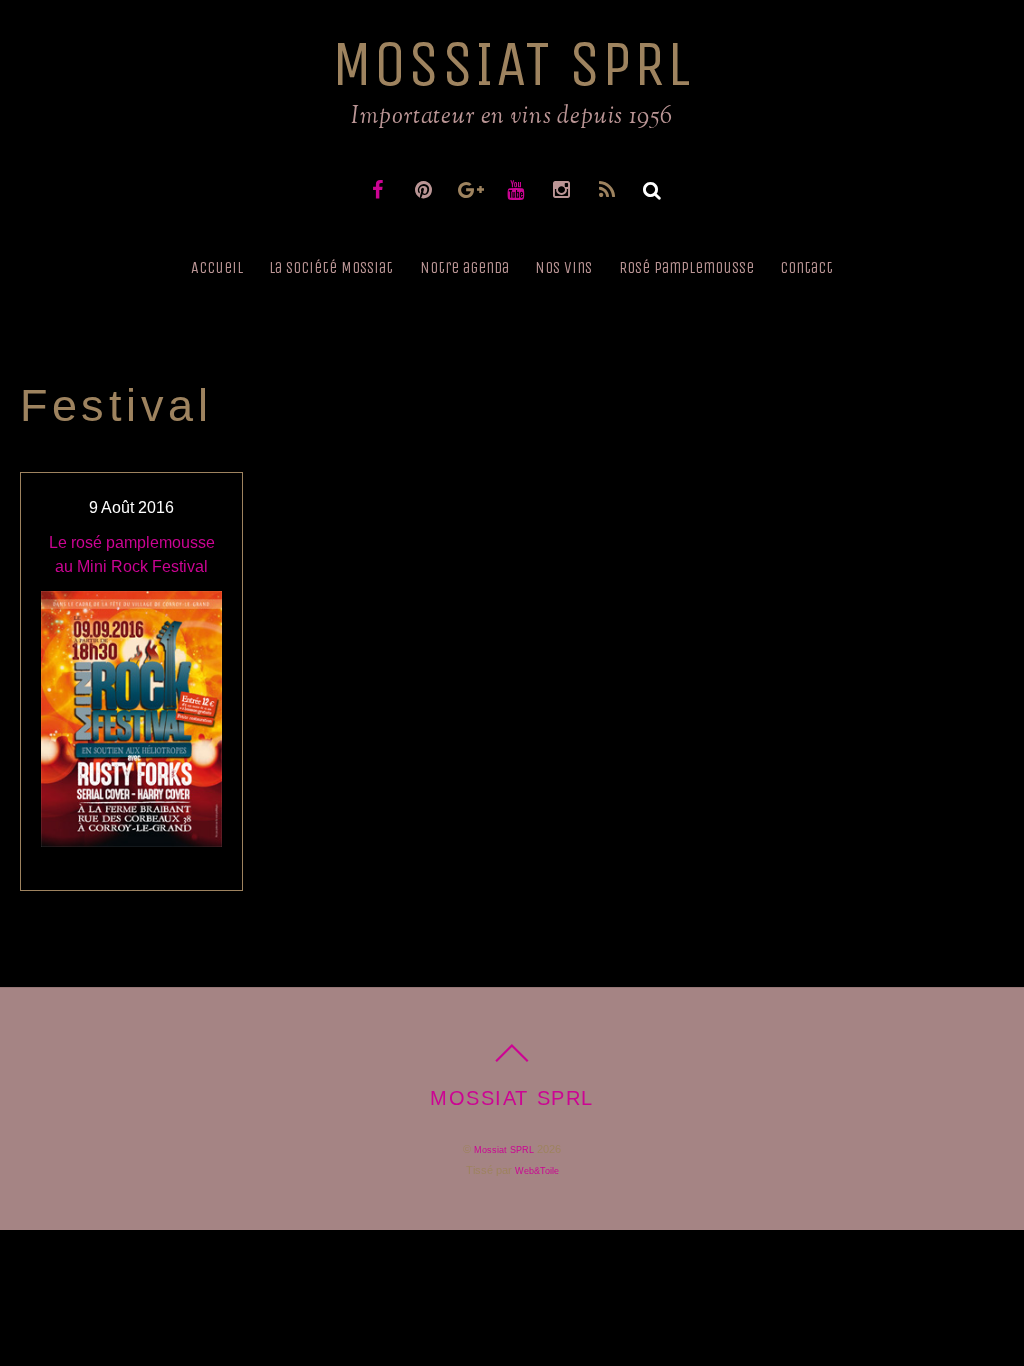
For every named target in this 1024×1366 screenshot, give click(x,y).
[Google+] (471, 189)
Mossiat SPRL (504, 1150)
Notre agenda (464, 267)
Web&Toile (537, 1171)
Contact (806, 267)
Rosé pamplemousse (686, 267)
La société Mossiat (331, 267)
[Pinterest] (425, 189)
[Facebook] (379, 189)
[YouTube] (517, 189)
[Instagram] (563, 189)
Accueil (217, 267)
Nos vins (563, 267)
